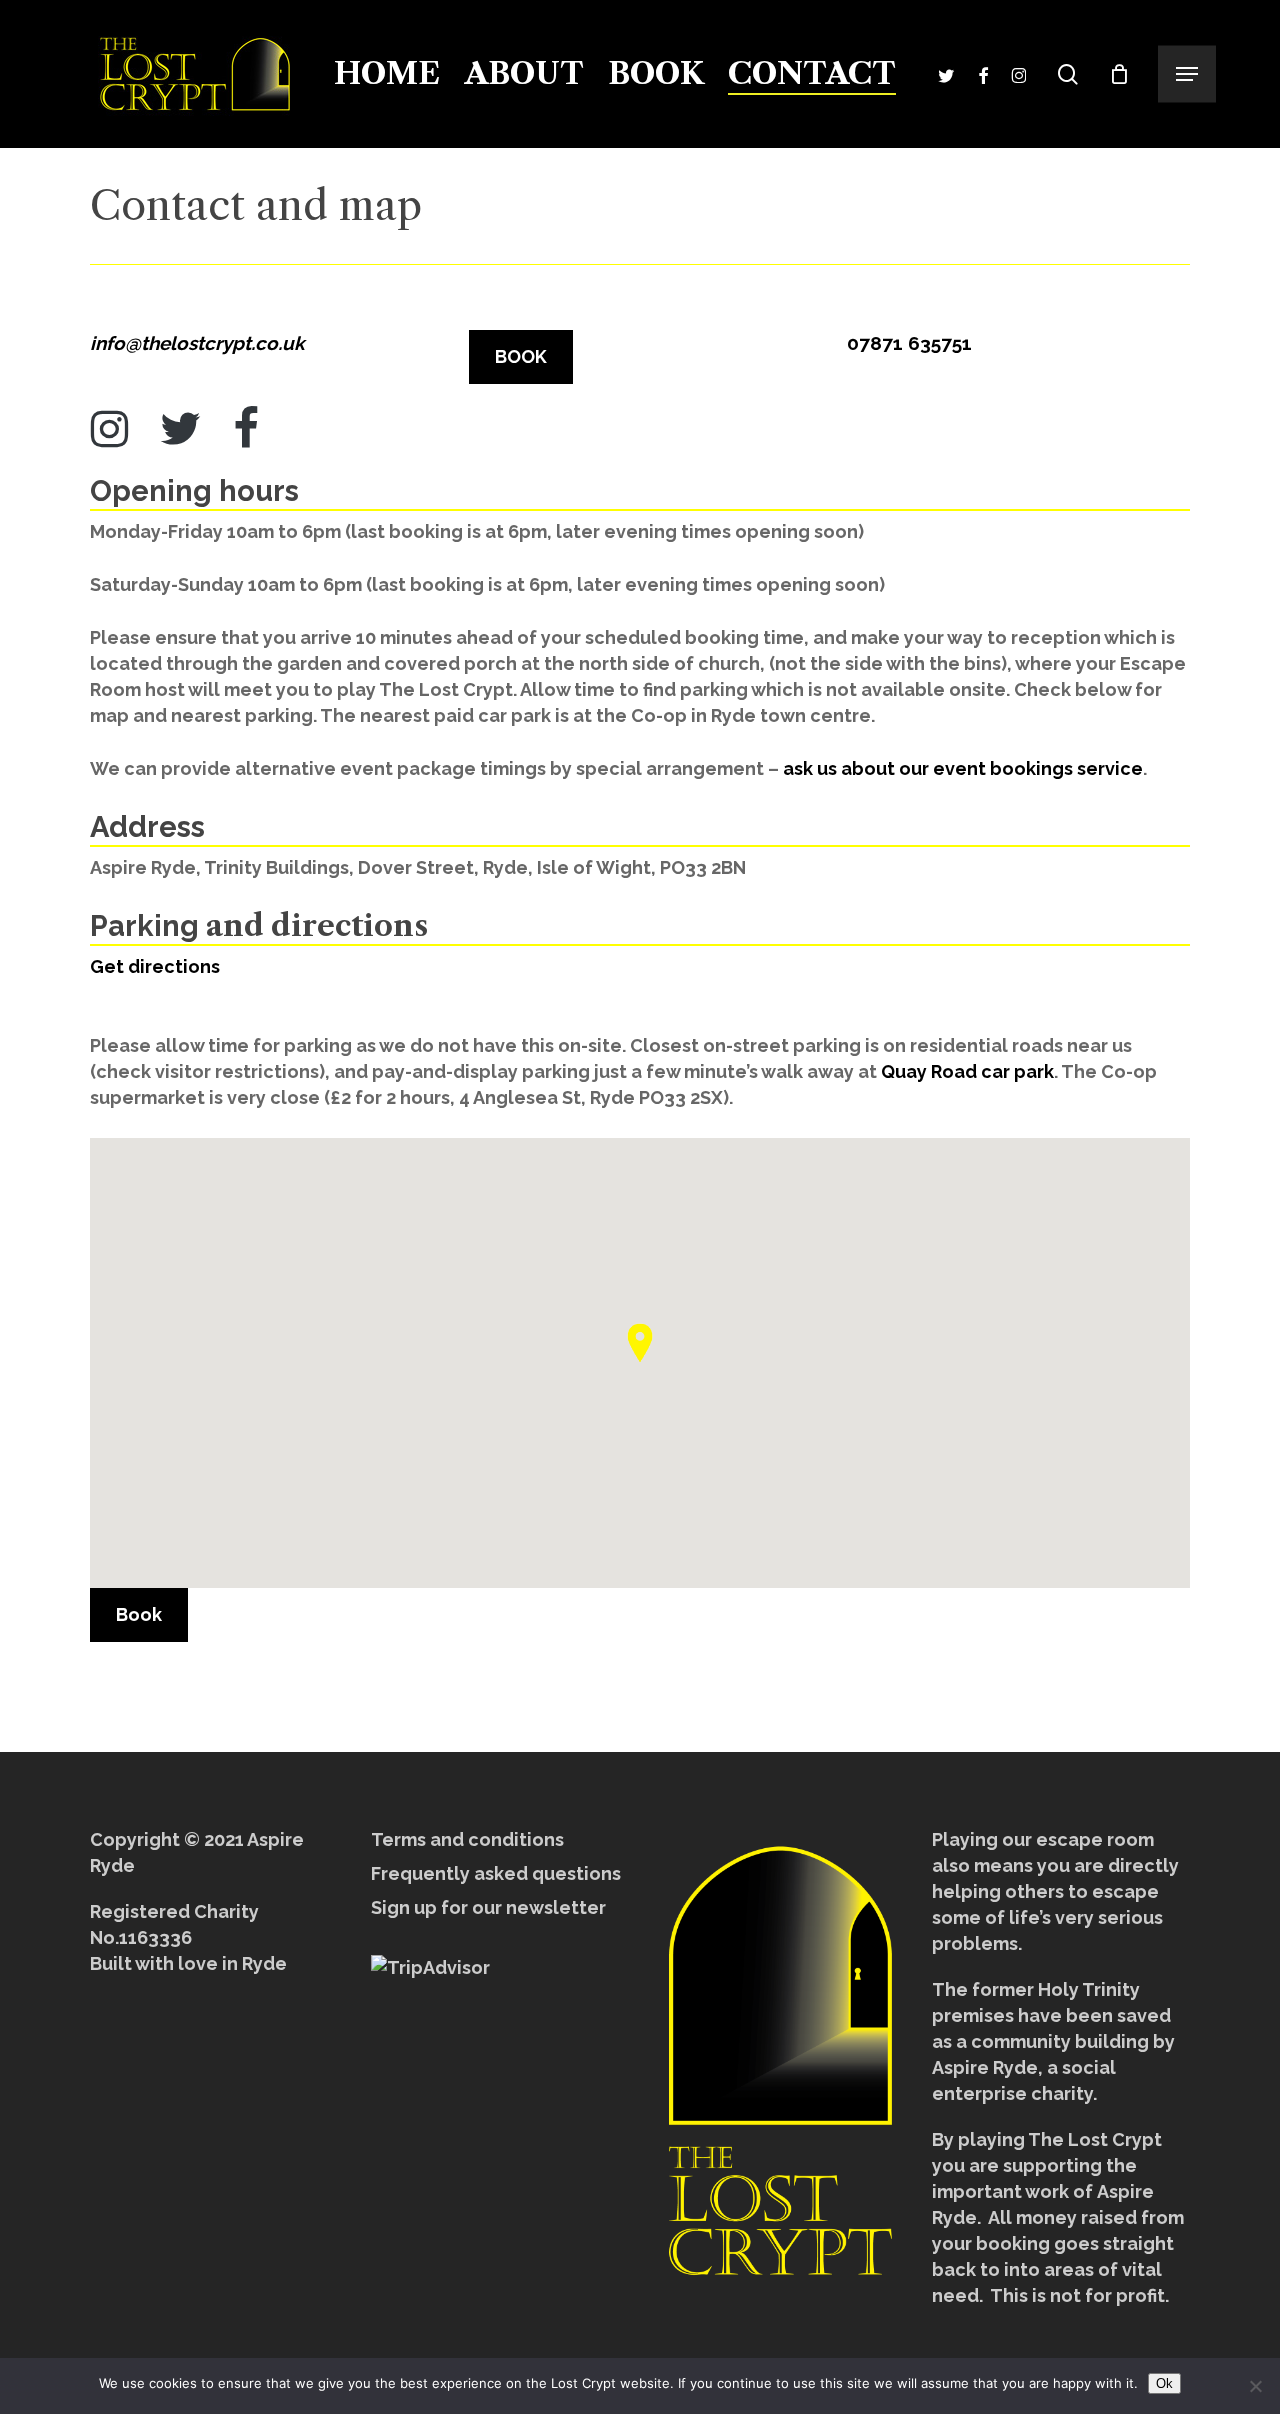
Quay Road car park (967, 1071)
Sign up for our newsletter (488, 1907)
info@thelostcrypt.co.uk (197, 343)
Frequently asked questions (496, 1873)
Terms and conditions (467, 1839)
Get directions (155, 966)
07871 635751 (909, 343)
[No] (1255, 2386)
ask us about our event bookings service (963, 768)
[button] (1187, 74)
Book (139, 1614)
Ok (1164, 2383)
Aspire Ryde (985, 2067)
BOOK (521, 356)
